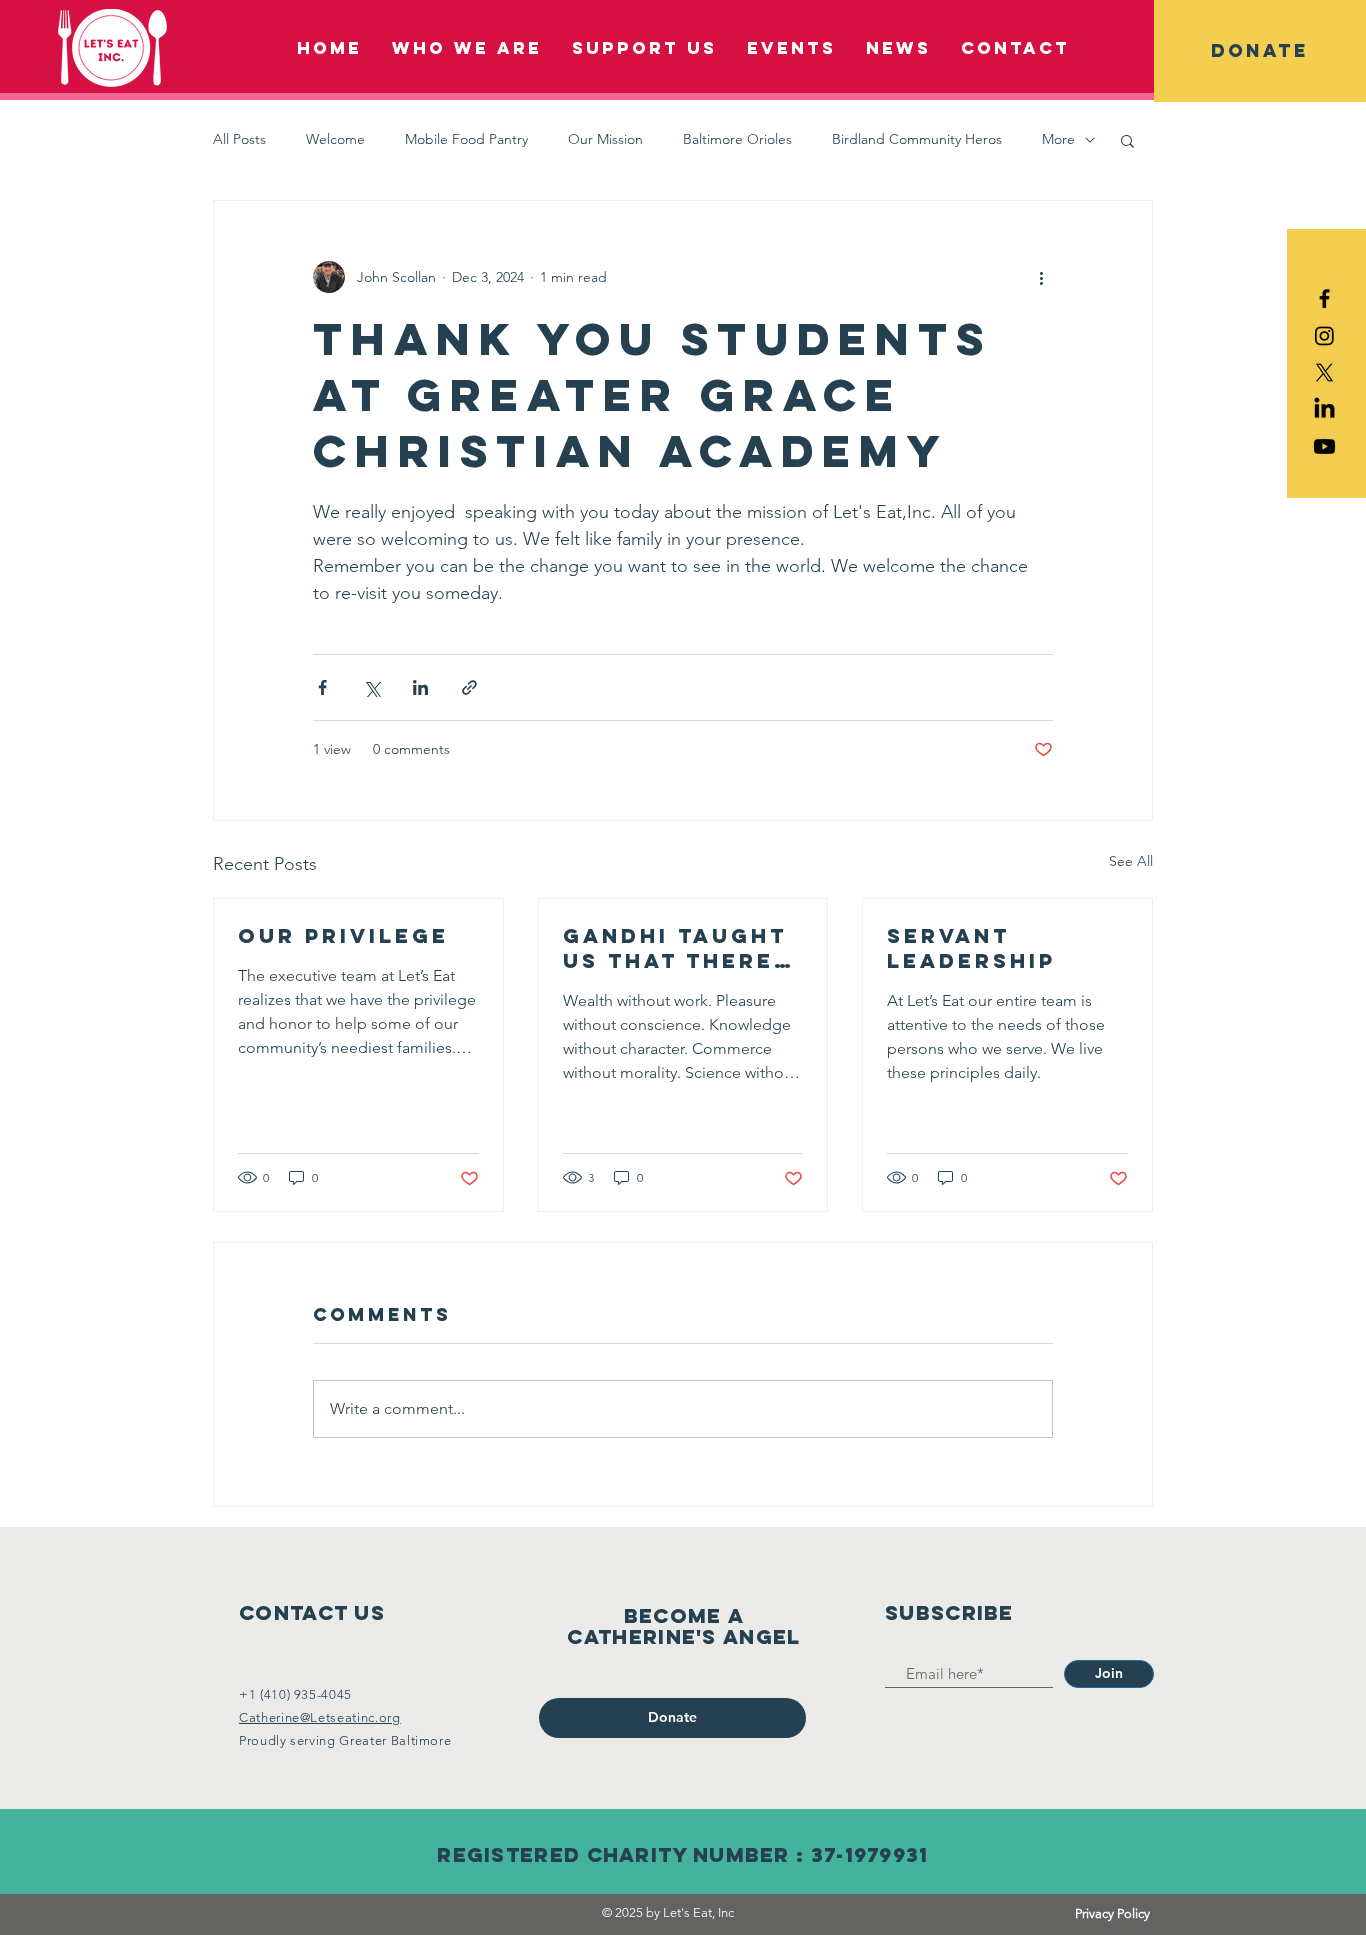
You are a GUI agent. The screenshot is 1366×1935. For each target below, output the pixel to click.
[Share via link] (469, 687)
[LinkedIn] (1324, 409)
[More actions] (1041, 277)
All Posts (239, 139)
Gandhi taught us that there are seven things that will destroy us (675, 948)
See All (1131, 861)
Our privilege (343, 935)
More (1058, 139)
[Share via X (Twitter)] (371, 687)
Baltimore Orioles (737, 139)
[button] (1260, 51)
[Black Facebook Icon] (1324, 298)
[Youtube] (1324, 446)
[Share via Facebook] (322, 687)
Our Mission (605, 139)
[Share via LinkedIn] (420, 687)
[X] (1324, 372)
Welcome (335, 139)
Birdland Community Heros (917, 139)
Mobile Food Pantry (466, 139)
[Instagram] (1324, 335)
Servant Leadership (971, 948)
